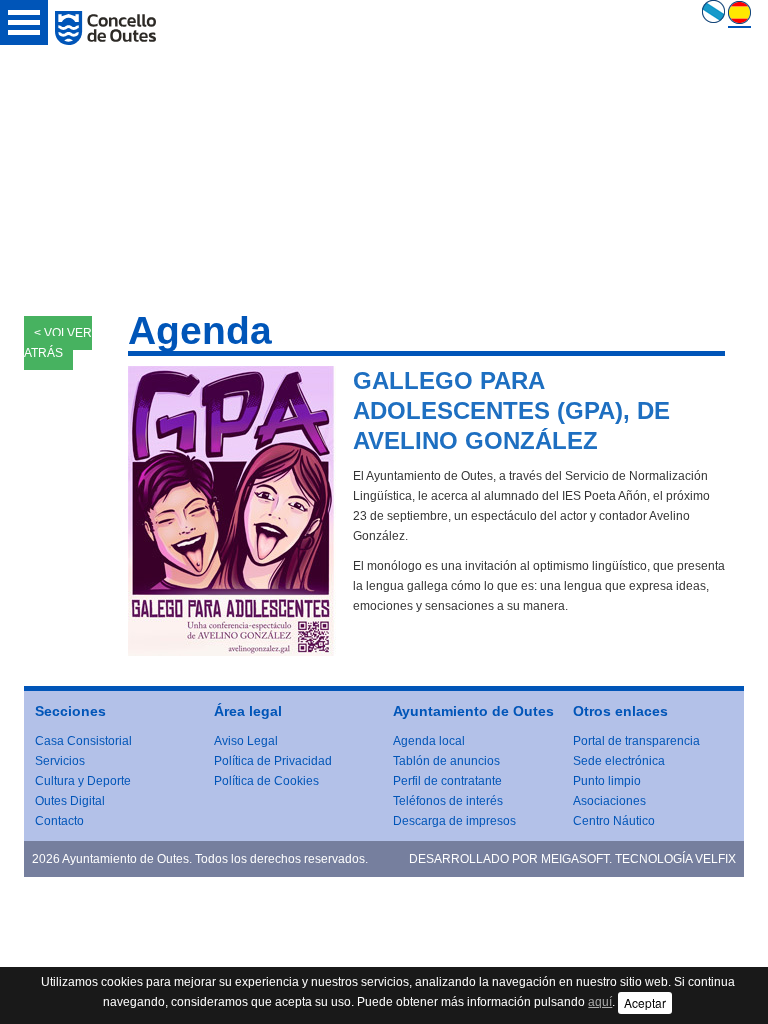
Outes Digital (70, 801)
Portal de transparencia (636, 741)
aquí (600, 1002)
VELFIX (715, 859)
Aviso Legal (246, 741)
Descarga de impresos (454, 821)
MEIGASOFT (575, 859)
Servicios (60, 761)
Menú (24, 22)
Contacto (59, 821)
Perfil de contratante (447, 781)
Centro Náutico (614, 821)
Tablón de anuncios (446, 761)
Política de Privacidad (273, 761)
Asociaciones (609, 801)
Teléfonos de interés (448, 801)
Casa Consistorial (83, 741)
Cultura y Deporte (83, 781)
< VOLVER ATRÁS (58, 343)
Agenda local (429, 741)
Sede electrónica (619, 761)
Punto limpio (607, 781)
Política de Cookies (266, 781)
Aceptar (645, 1002)
